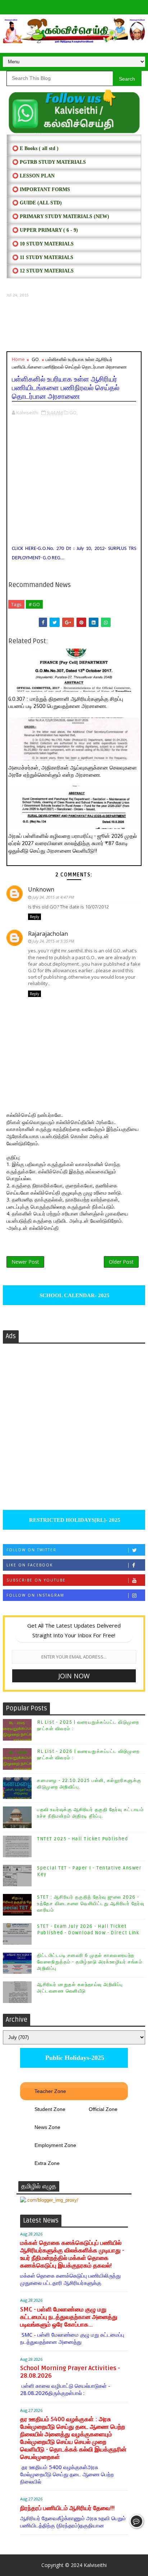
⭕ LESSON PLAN (33, 176)
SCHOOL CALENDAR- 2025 (74, 1295)
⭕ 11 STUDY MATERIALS (43, 258)
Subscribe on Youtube (36, 1580)
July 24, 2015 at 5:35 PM (53, 941)
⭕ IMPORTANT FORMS (41, 190)
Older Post (121, 1262)
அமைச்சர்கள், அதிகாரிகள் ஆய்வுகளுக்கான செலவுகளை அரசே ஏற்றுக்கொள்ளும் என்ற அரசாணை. (73, 771)
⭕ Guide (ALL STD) (37, 203)
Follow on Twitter (31, 1550)
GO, (73, 412)
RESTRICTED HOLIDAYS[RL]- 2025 (74, 1520)
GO (35, 359)
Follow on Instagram (35, 1595)
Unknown (41, 889)
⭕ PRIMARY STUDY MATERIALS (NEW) (61, 216)
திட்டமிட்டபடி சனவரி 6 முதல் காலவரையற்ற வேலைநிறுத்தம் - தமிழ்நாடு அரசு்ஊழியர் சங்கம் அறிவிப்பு (90, 1962)
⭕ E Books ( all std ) (35, 148)
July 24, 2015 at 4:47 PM (53, 897)
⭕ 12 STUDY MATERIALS (43, 271)
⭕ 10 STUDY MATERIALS (43, 244)
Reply (34, 917)
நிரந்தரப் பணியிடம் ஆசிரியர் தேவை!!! (67, 2508)
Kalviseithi (95, 2565)
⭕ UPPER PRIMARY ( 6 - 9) (45, 230)
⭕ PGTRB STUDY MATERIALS (49, 162)
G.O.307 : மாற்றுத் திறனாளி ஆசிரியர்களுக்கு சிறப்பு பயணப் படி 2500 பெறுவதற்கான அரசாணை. (66, 703)
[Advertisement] (74, 325)
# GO (34, 604)
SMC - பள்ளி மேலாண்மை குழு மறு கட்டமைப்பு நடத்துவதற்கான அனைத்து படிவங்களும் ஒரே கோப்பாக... (69, 2317)
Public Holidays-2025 (74, 2058)
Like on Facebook (30, 1565)
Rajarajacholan (48, 934)
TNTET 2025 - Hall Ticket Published (82, 1839)
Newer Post (25, 1262)
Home (18, 359)
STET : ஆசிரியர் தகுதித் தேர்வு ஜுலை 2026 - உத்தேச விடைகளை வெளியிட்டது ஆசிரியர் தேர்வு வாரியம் (91, 1904)
